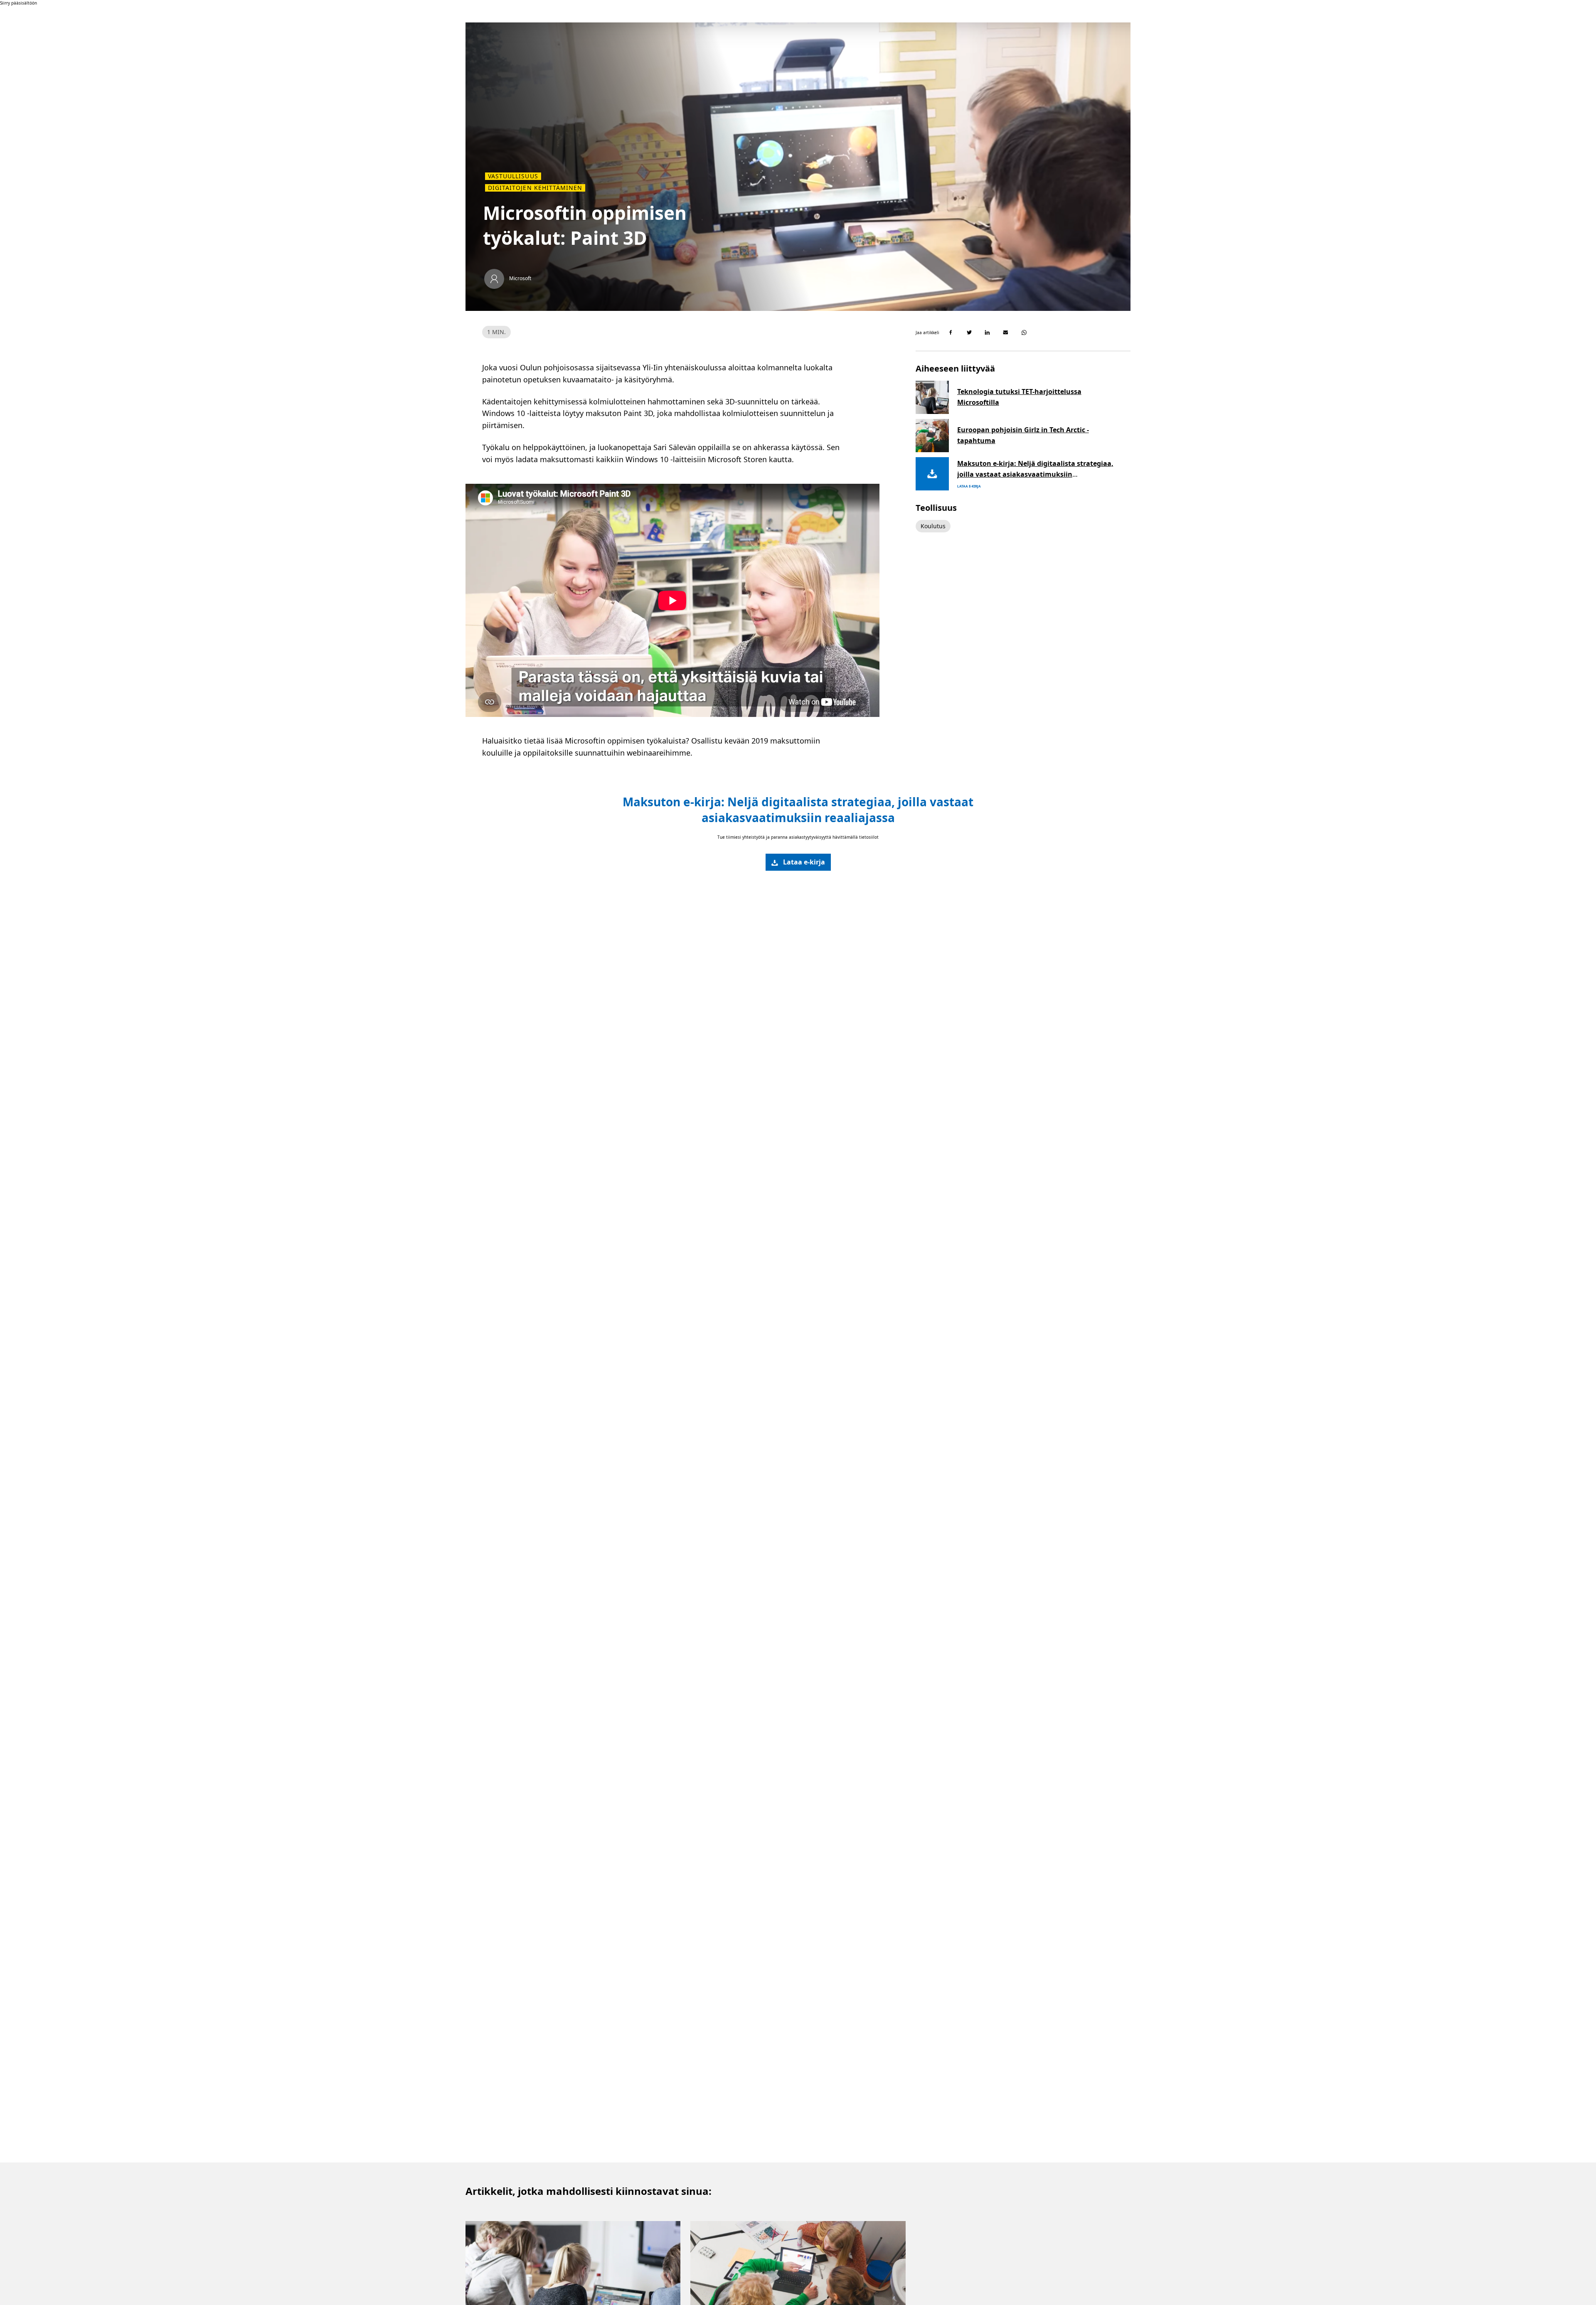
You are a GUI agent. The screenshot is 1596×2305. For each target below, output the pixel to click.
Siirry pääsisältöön (18, 3)
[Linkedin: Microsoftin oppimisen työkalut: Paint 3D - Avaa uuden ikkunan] (988, 332)
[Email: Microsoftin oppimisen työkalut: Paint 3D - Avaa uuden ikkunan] (1006, 332)
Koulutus (933, 526)
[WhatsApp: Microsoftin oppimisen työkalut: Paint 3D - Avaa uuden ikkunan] (1024, 332)
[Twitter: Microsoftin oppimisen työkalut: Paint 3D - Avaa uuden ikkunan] (969, 332)
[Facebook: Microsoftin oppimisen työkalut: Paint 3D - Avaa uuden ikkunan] (951, 332)
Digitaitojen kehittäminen (535, 188)
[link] (798, 862)
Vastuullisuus (513, 176)
